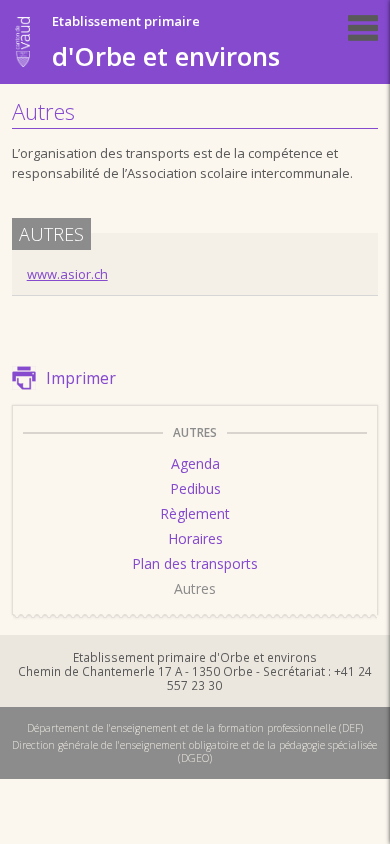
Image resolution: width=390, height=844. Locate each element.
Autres (195, 588)
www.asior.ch (67, 274)
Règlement (195, 513)
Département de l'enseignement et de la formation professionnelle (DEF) (195, 728)
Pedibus (195, 488)
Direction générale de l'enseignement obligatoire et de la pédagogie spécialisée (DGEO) (194, 751)
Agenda (195, 463)
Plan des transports (195, 563)
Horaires (195, 538)
